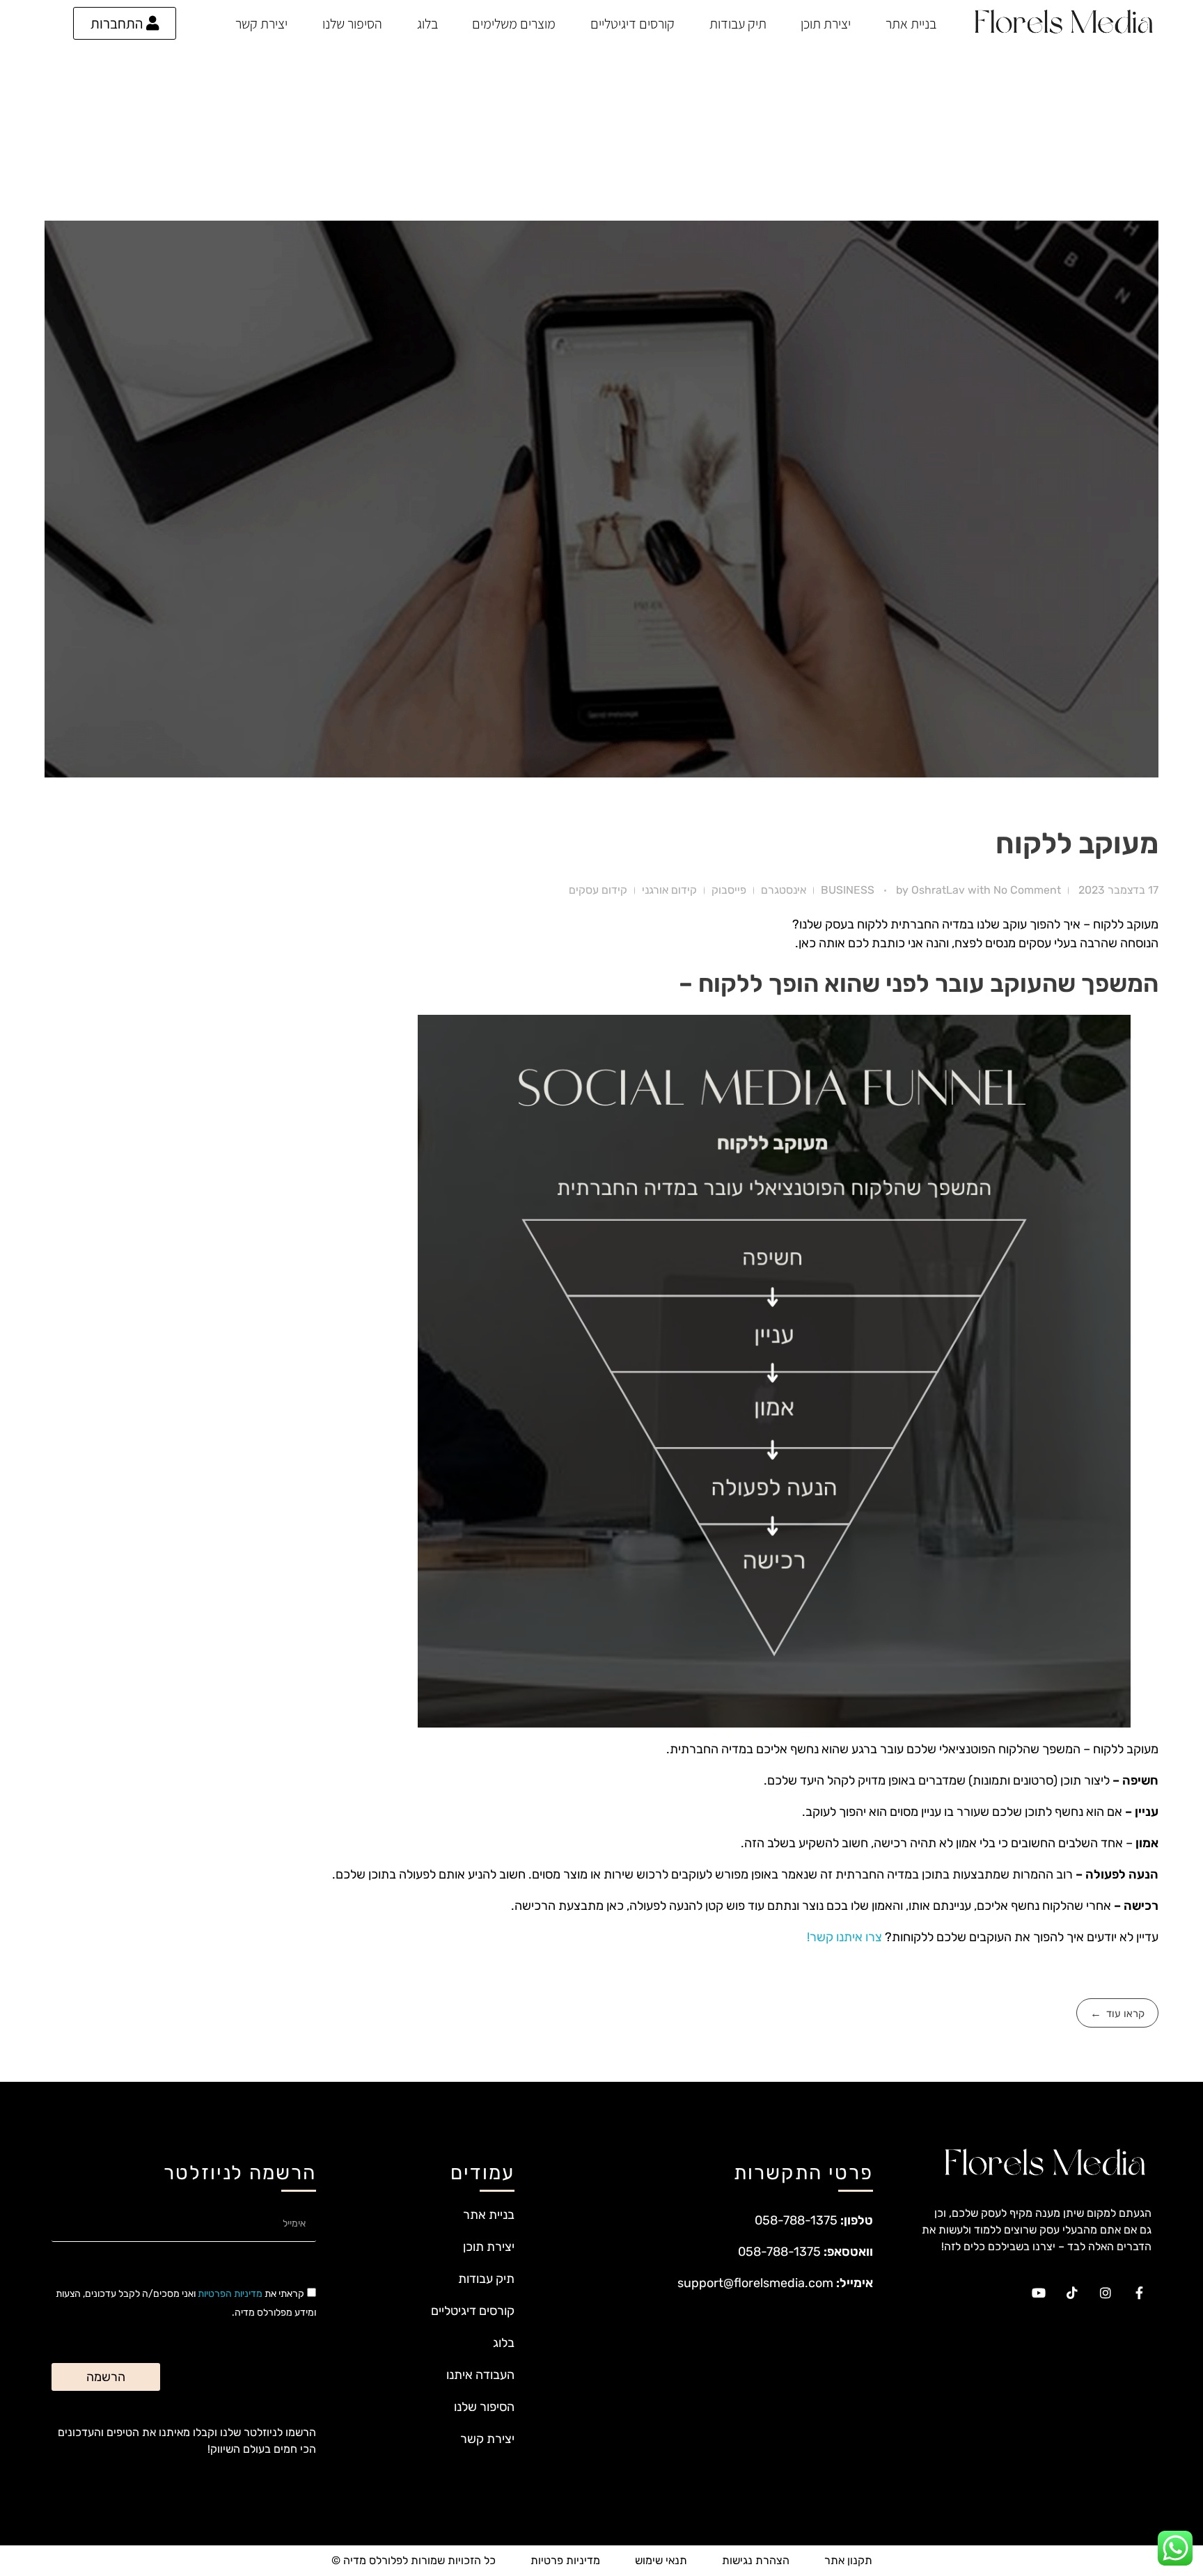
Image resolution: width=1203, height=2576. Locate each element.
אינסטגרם (784, 890)
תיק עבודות (738, 24)
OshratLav (939, 890)
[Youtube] (1039, 2293)
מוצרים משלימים (514, 24)
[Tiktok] (1072, 2293)
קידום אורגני (669, 890)
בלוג (427, 24)
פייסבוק (729, 890)
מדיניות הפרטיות (230, 2294)
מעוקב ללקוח (1077, 843)
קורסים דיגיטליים (632, 24)
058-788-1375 (796, 2220)
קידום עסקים (598, 890)
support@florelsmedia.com (755, 2283)
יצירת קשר (261, 24)
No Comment (1027, 890)
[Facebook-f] (1139, 2293)
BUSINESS (848, 890)
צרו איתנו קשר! (846, 1937)
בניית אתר (911, 24)
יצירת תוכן (826, 24)
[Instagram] (1106, 2293)
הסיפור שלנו (352, 24)
